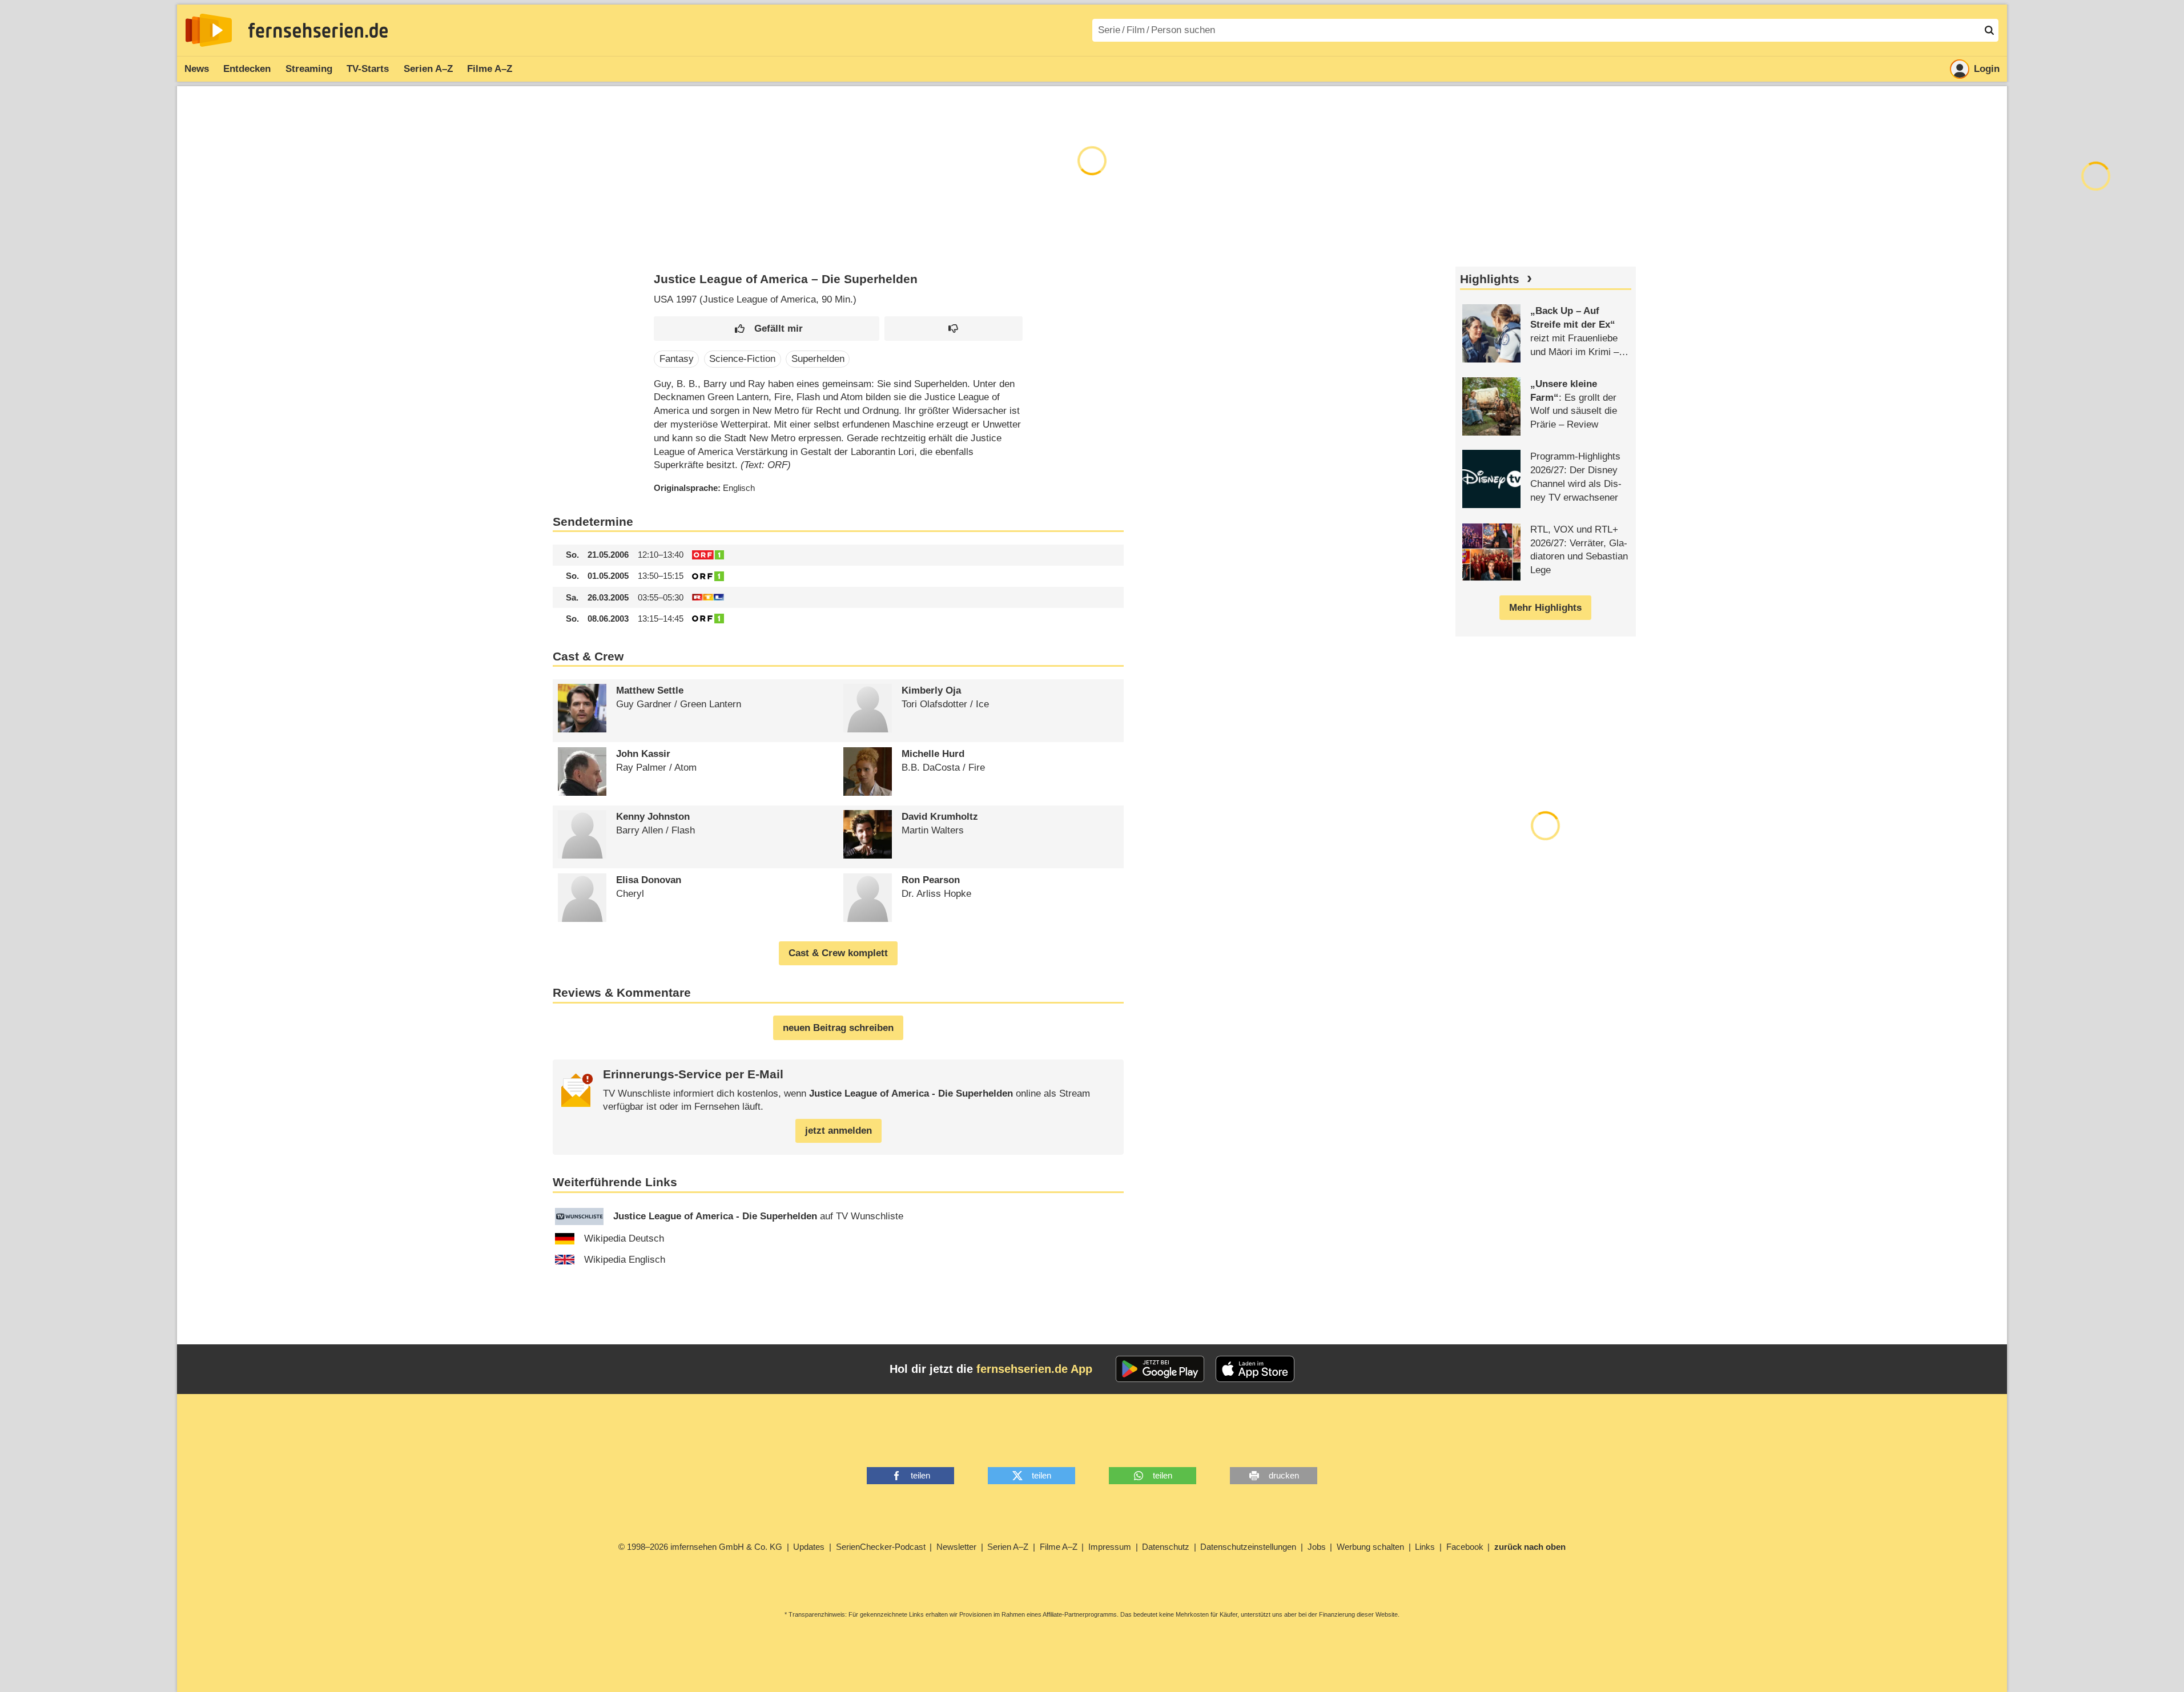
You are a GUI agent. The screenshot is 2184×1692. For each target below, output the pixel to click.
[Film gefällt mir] (767, 329)
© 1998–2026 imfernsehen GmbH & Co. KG (700, 1547)
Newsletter (956, 1547)
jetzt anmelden (838, 1131)
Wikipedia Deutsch (624, 1238)
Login (1987, 69)
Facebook (1465, 1547)
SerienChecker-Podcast (881, 1547)
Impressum (1110, 1547)
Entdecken (247, 69)
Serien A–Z (428, 69)
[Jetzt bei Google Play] (1160, 1369)
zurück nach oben (1530, 1547)
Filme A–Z (490, 69)
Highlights (1490, 279)
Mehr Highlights (1545, 608)
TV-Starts (368, 69)
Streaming (309, 69)
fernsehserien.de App (1034, 1369)
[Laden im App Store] (1255, 1369)
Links (1425, 1547)
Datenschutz (1166, 1547)
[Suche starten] (1989, 30)
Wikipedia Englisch (625, 1260)
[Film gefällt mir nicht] (954, 329)
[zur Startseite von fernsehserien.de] (209, 30)
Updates (809, 1547)
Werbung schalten (1370, 1547)
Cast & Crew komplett (838, 953)
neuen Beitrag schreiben (838, 1028)
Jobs (1317, 1547)
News (197, 69)
